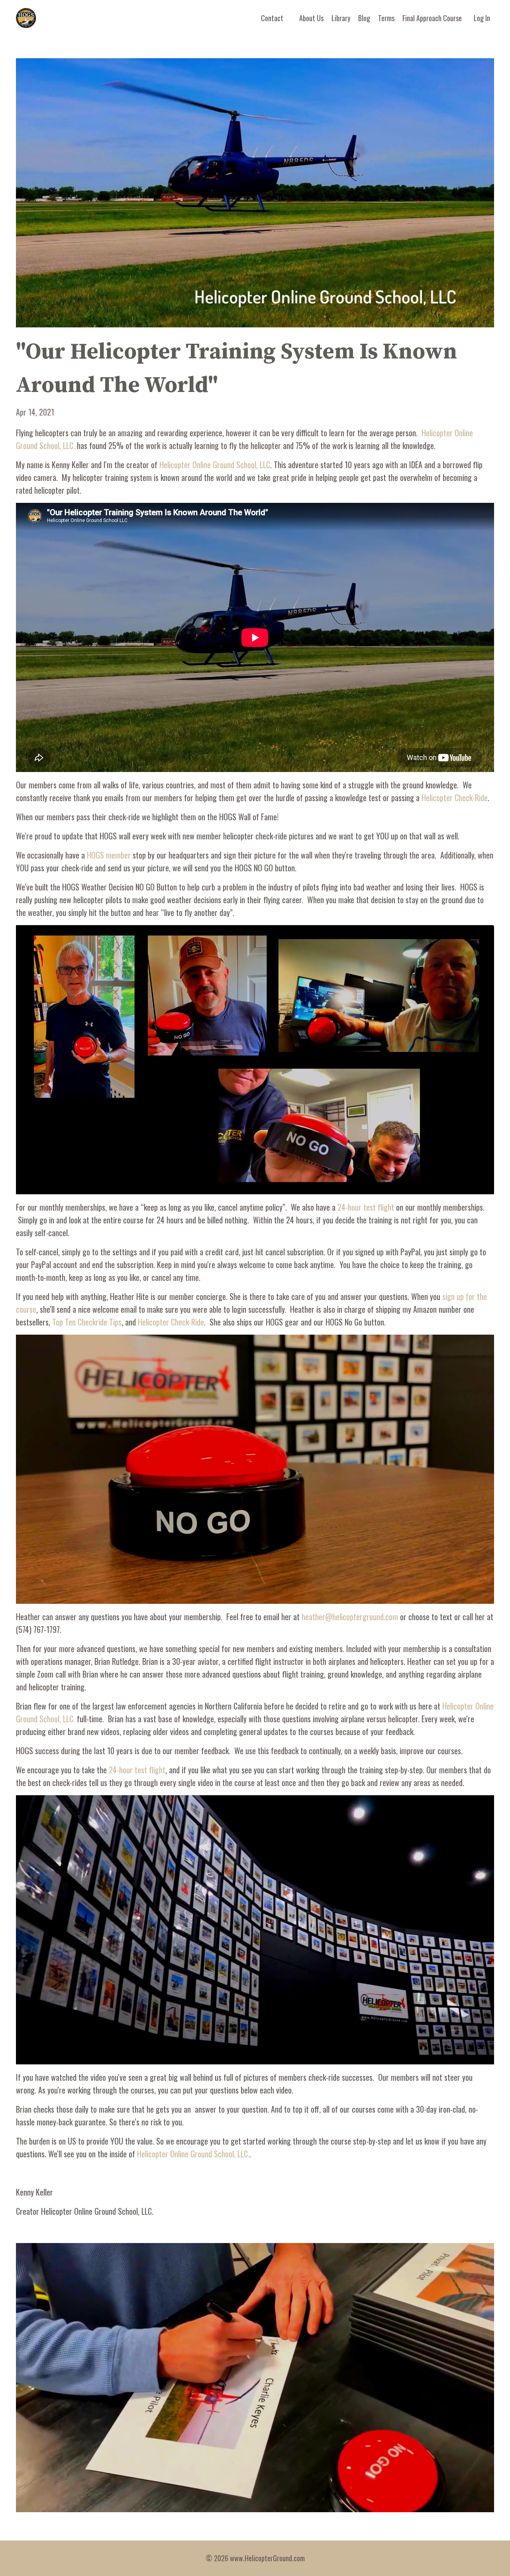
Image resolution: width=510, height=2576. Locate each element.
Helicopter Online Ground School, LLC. (193, 2154)
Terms (386, 18)
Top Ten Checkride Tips (87, 1322)
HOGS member (109, 855)
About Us (311, 18)
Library (341, 18)
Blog (364, 18)
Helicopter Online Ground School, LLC (215, 465)
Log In (482, 18)
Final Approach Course (432, 18)
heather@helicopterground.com (350, 1617)
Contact (272, 18)
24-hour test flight (366, 1207)
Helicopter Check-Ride (455, 798)
